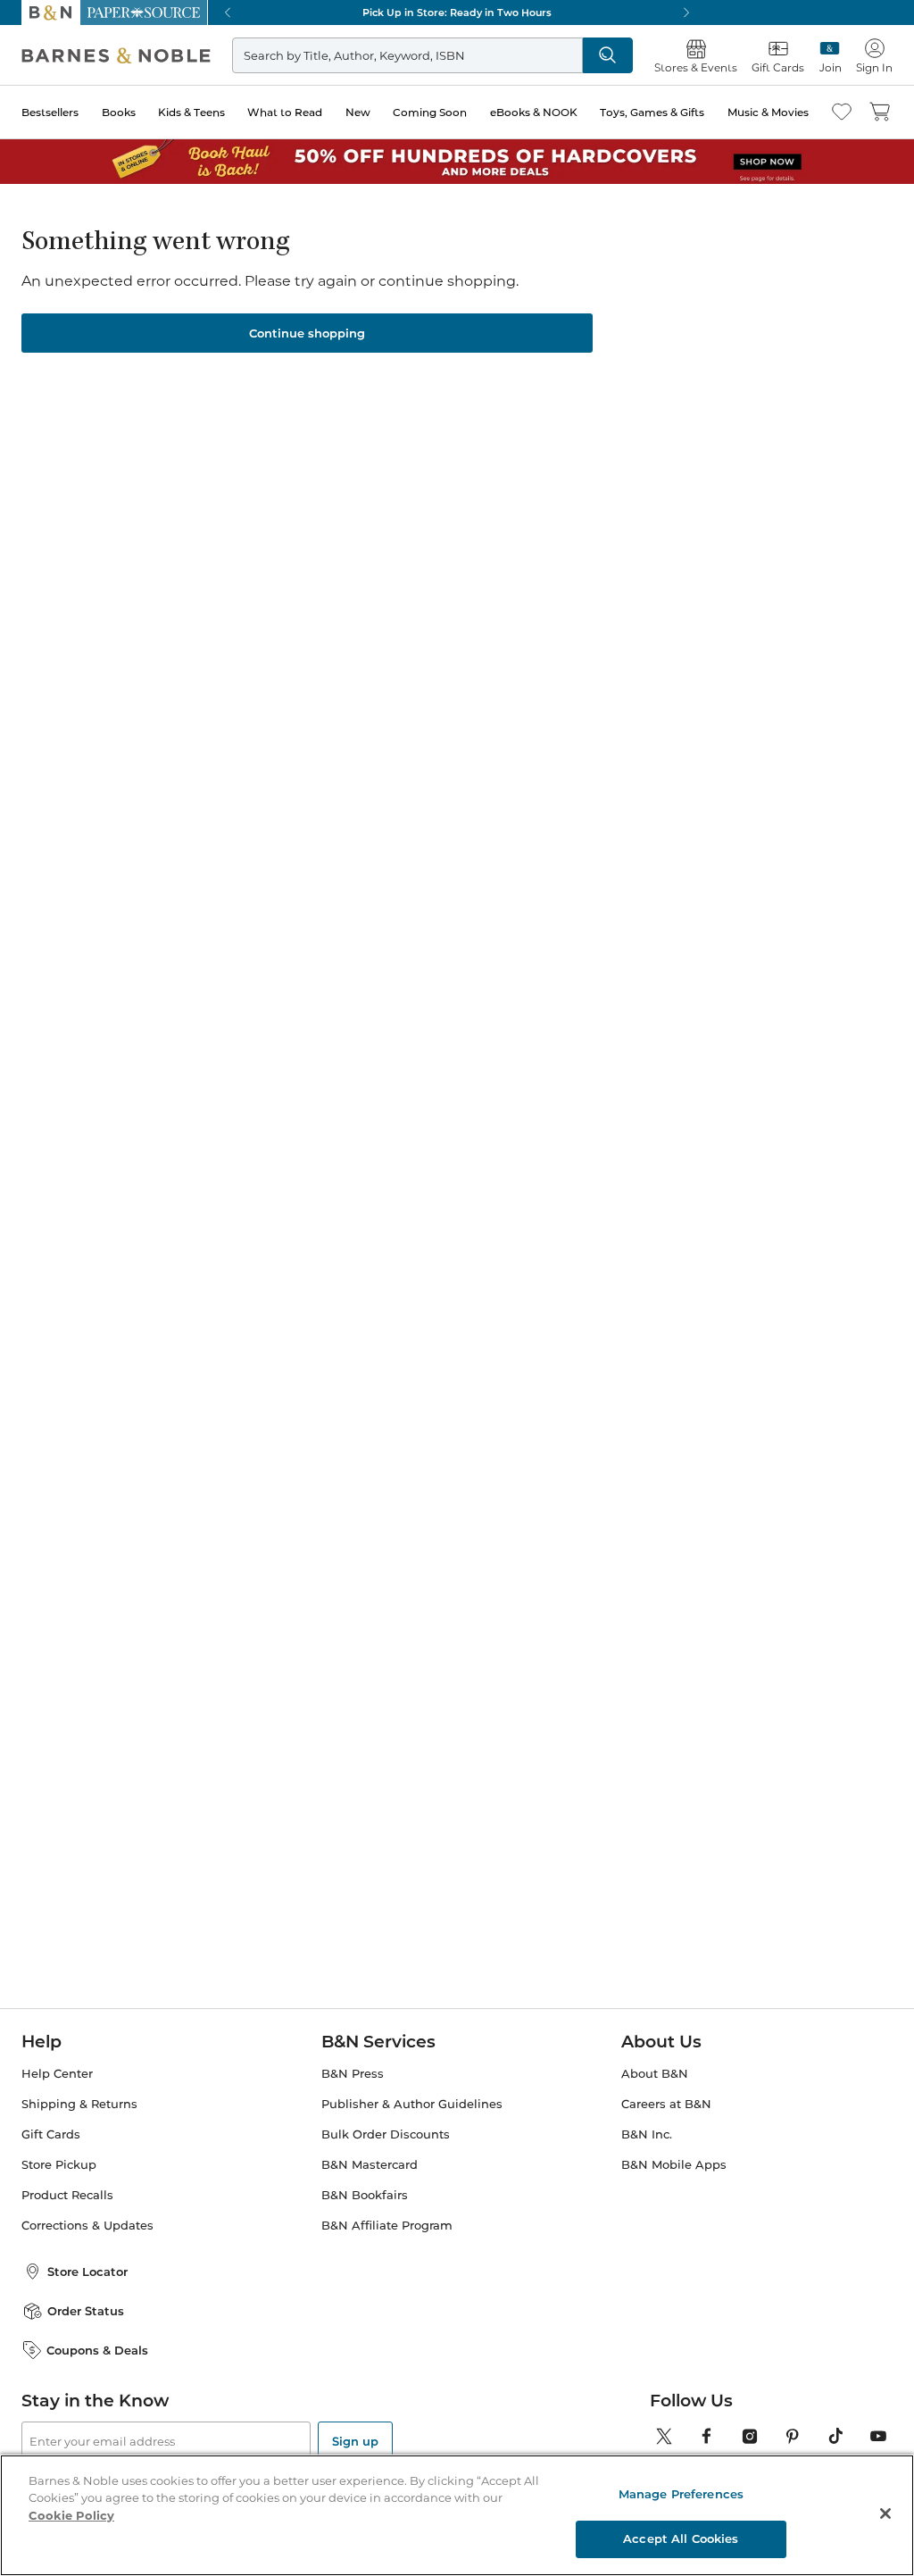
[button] (457, 1288)
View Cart (862, 2468)
